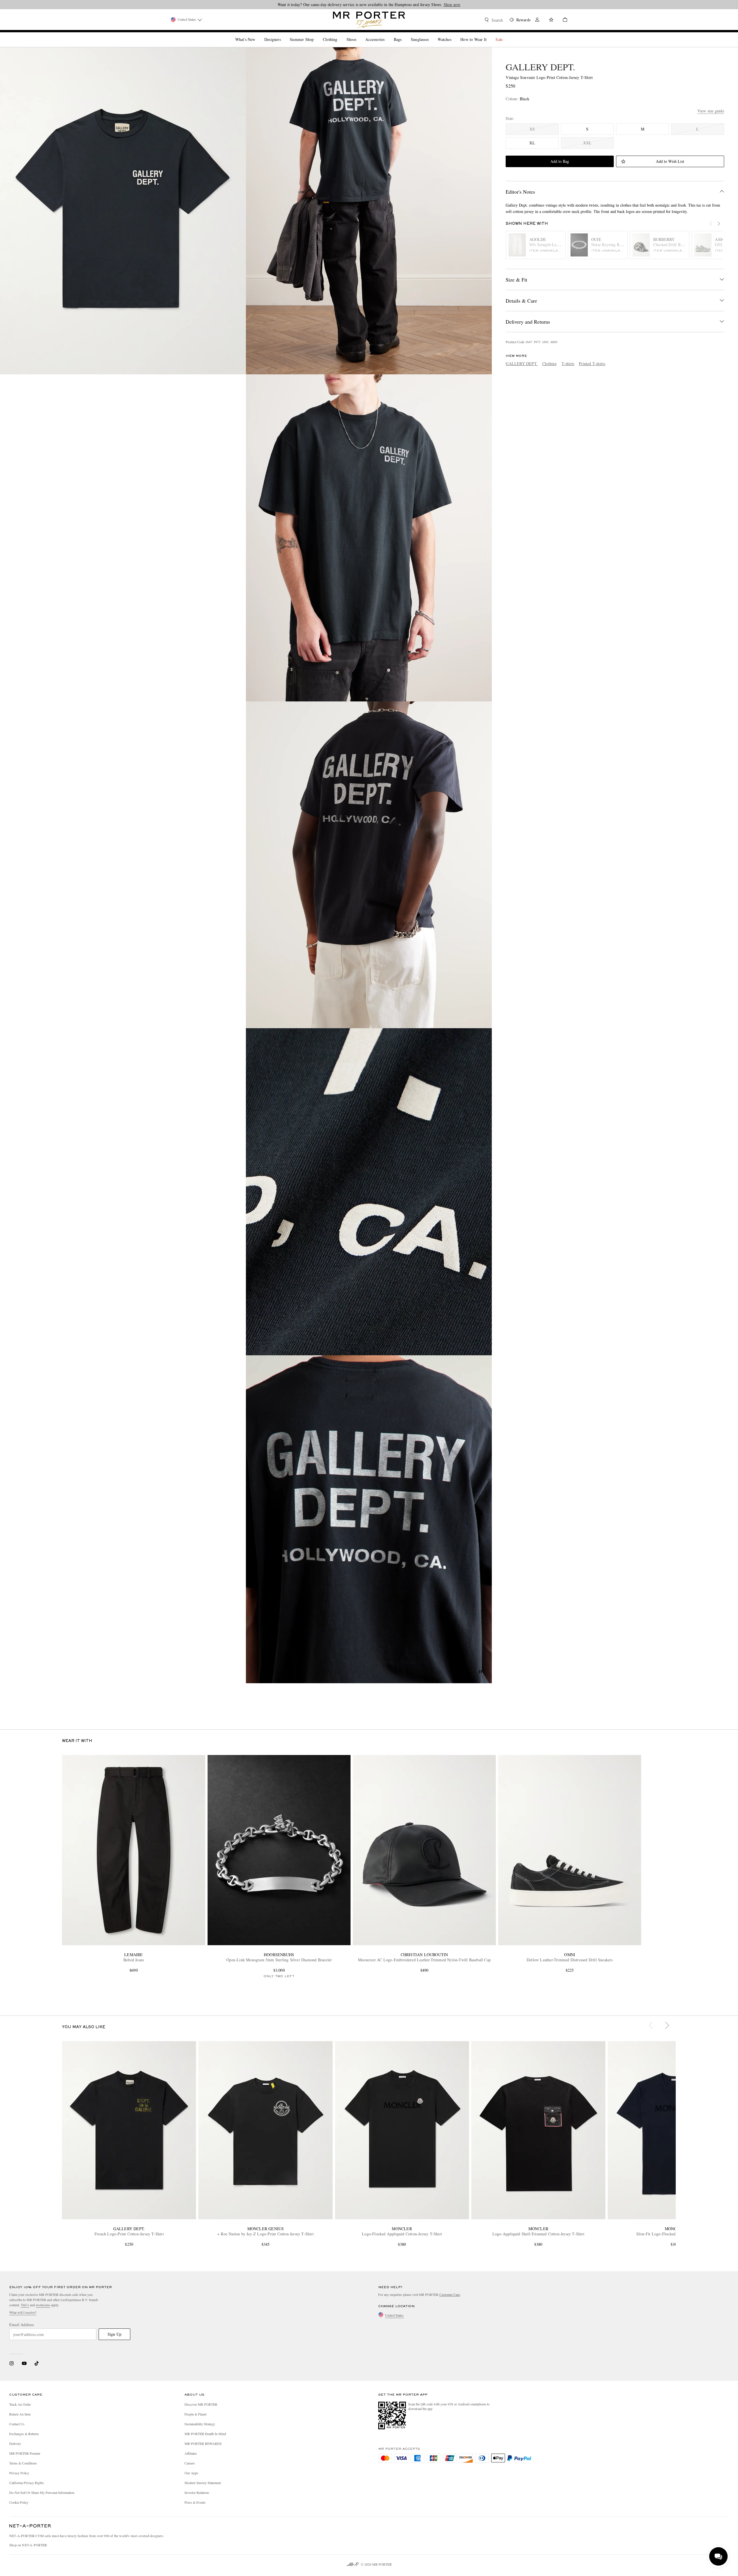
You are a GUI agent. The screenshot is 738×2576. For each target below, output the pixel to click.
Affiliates (191, 2453)
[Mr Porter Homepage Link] (369, 20)
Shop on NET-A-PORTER (28, 2545)
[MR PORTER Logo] (30, 2526)
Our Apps (191, 2473)
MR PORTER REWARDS (203, 2443)
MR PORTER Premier (25, 2453)
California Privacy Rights (27, 2483)
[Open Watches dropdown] (454, 35)
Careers (190, 2463)
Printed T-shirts (592, 364)
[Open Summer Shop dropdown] (316, 35)
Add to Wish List (670, 161)
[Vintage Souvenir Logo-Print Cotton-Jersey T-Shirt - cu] (369, 1192)
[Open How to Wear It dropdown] (489, 35)
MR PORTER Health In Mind (205, 2434)
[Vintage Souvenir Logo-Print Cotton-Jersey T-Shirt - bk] (369, 865)
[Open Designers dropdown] (283, 35)
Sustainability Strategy (200, 2424)
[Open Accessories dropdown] (387, 35)
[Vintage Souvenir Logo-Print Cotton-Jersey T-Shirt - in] (123, 211)
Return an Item (20, 2414)
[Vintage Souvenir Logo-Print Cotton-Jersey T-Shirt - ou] (369, 211)
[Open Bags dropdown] (404, 35)
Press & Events (195, 2502)
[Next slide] (722, 227)
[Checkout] (563, 20)
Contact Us (17, 2424)
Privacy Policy (19, 2473)
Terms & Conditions (23, 2463)
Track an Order (20, 2404)
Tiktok (37, 2363)
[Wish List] (551, 20)
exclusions (43, 2305)
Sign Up (114, 2334)
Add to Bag (560, 161)
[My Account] (537, 20)
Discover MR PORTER (201, 2404)
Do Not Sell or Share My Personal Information (42, 2492)
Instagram (12, 2363)
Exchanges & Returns (24, 2434)
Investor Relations (197, 2492)
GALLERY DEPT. (540, 67)
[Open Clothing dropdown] (340, 35)
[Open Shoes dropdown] (359, 35)
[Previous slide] (714, 227)
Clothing (550, 364)
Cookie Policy (19, 2502)
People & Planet (195, 2414)
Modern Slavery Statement (203, 2483)
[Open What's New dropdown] (257, 35)
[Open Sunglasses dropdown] (431, 35)
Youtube (24, 2363)
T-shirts (568, 364)
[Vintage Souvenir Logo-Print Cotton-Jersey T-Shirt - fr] (369, 538)
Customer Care (450, 2294)
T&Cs (25, 2305)
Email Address (22, 2325)
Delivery (15, 2443)
